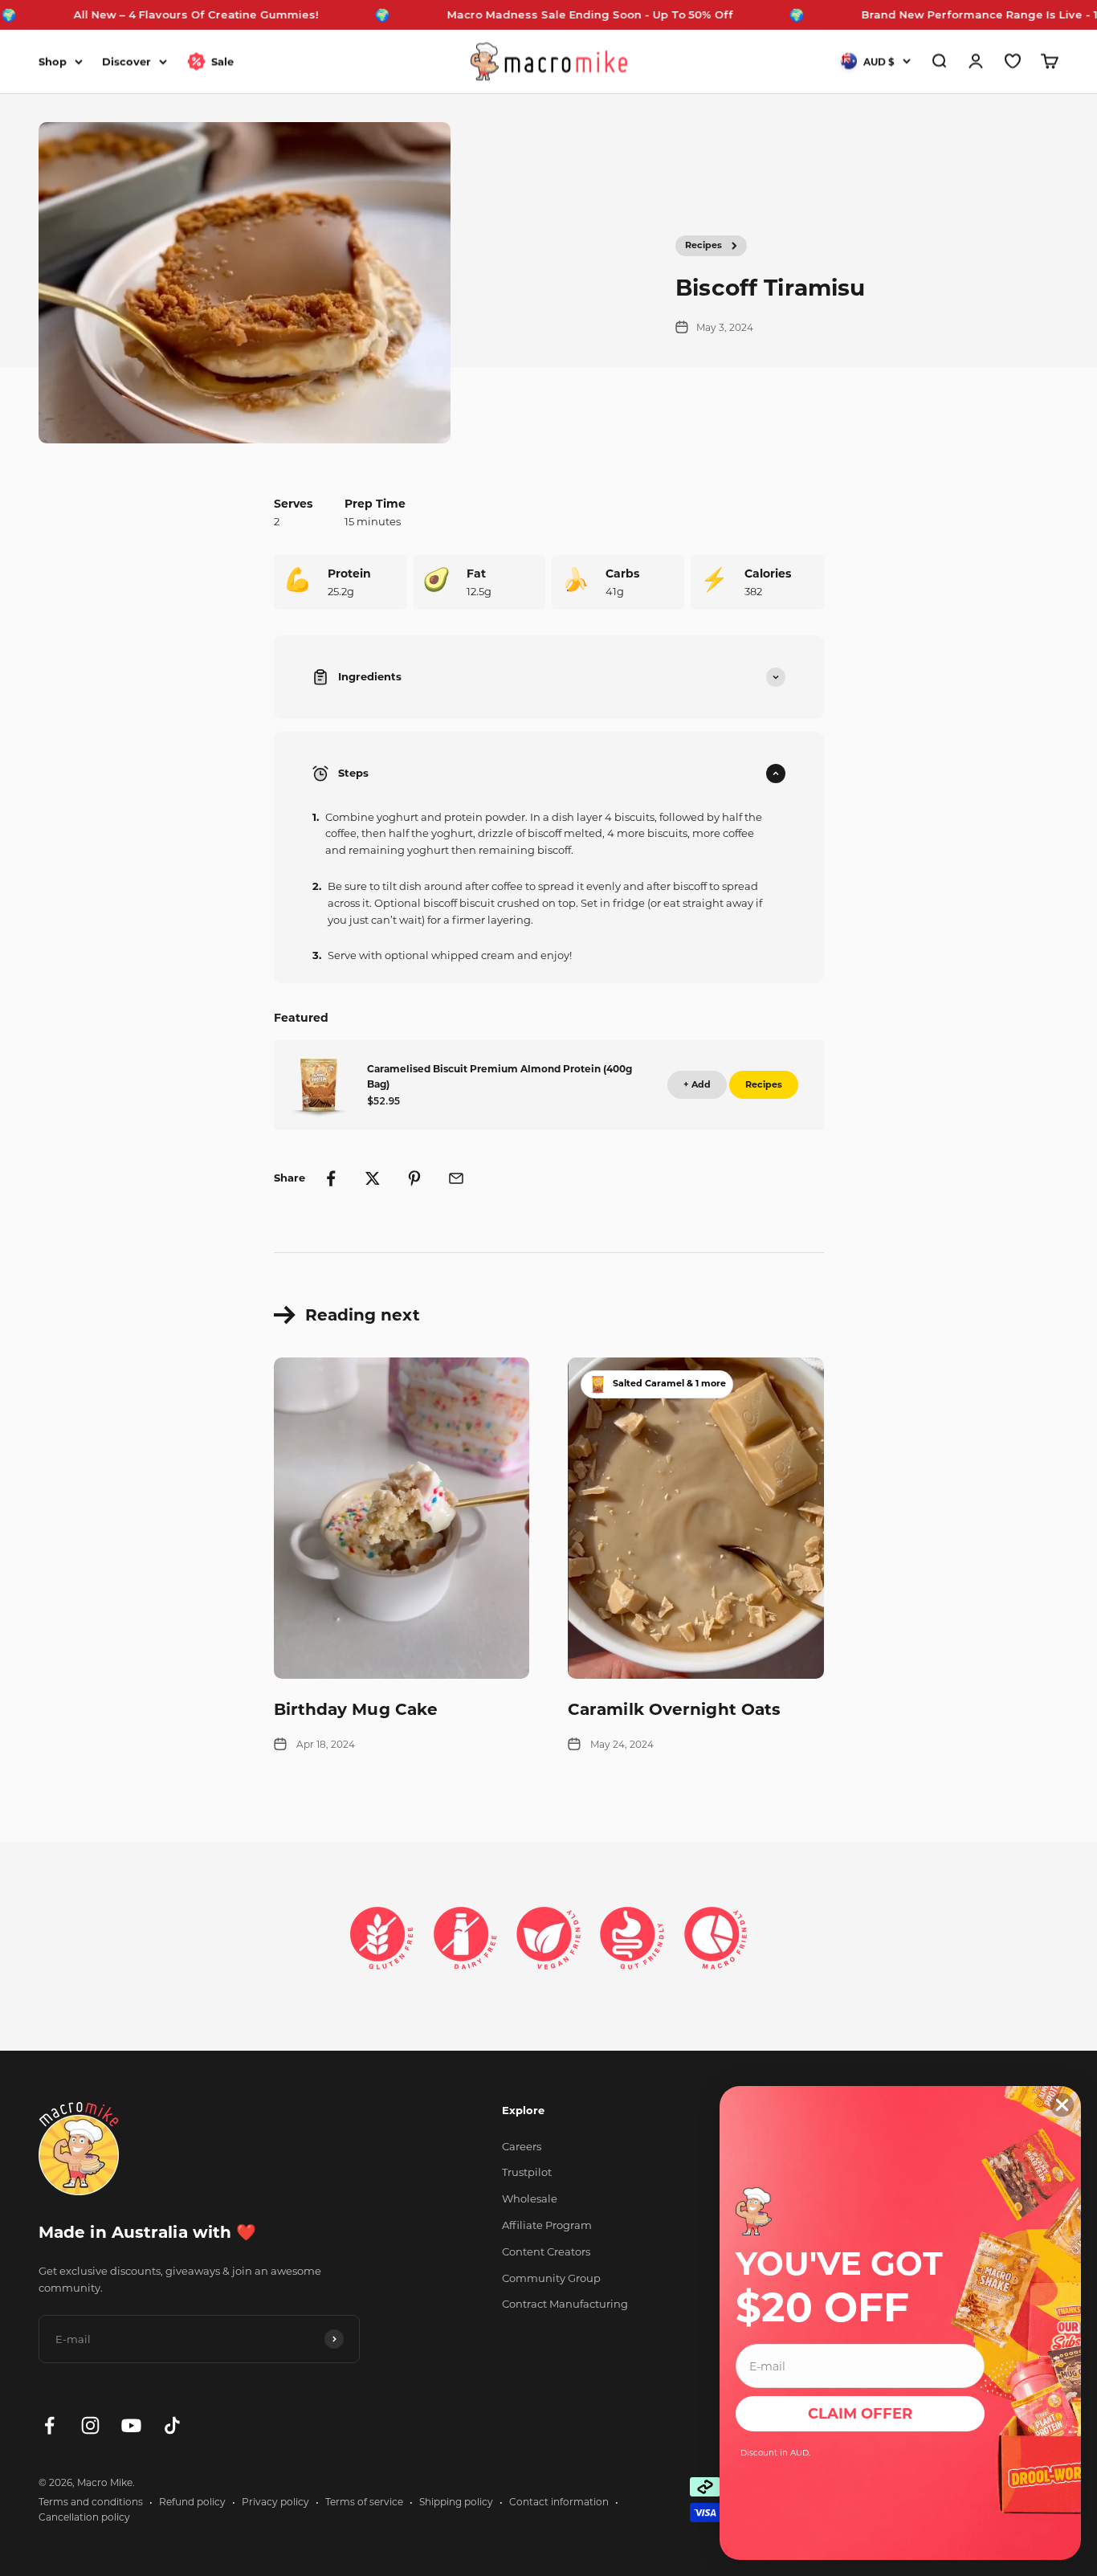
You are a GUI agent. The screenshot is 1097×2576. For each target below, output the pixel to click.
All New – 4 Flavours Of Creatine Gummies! (145, 14)
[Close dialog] (1062, 2105)
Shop (53, 61)
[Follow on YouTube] (131, 2425)
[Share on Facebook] (331, 1178)
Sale (222, 61)
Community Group (551, 2278)
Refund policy (192, 2502)
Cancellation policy (84, 2517)
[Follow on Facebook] (49, 2425)
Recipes (703, 245)
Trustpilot (527, 2172)
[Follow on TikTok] (172, 2425)
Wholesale (530, 2198)
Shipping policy (456, 2502)
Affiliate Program (547, 2225)
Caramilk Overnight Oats (674, 1709)
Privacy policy (275, 2502)
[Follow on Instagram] (90, 2425)
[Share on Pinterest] (414, 1178)
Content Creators (546, 2251)
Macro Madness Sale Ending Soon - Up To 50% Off (539, 14)
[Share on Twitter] (373, 1178)
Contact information (559, 2502)
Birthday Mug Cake (356, 1709)
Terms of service (364, 2502)
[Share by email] (456, 1178)
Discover (126, 61)
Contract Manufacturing (565, 2304)
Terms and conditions (91, 2502)
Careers (522, 2146)
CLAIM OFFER (860, 2414)
